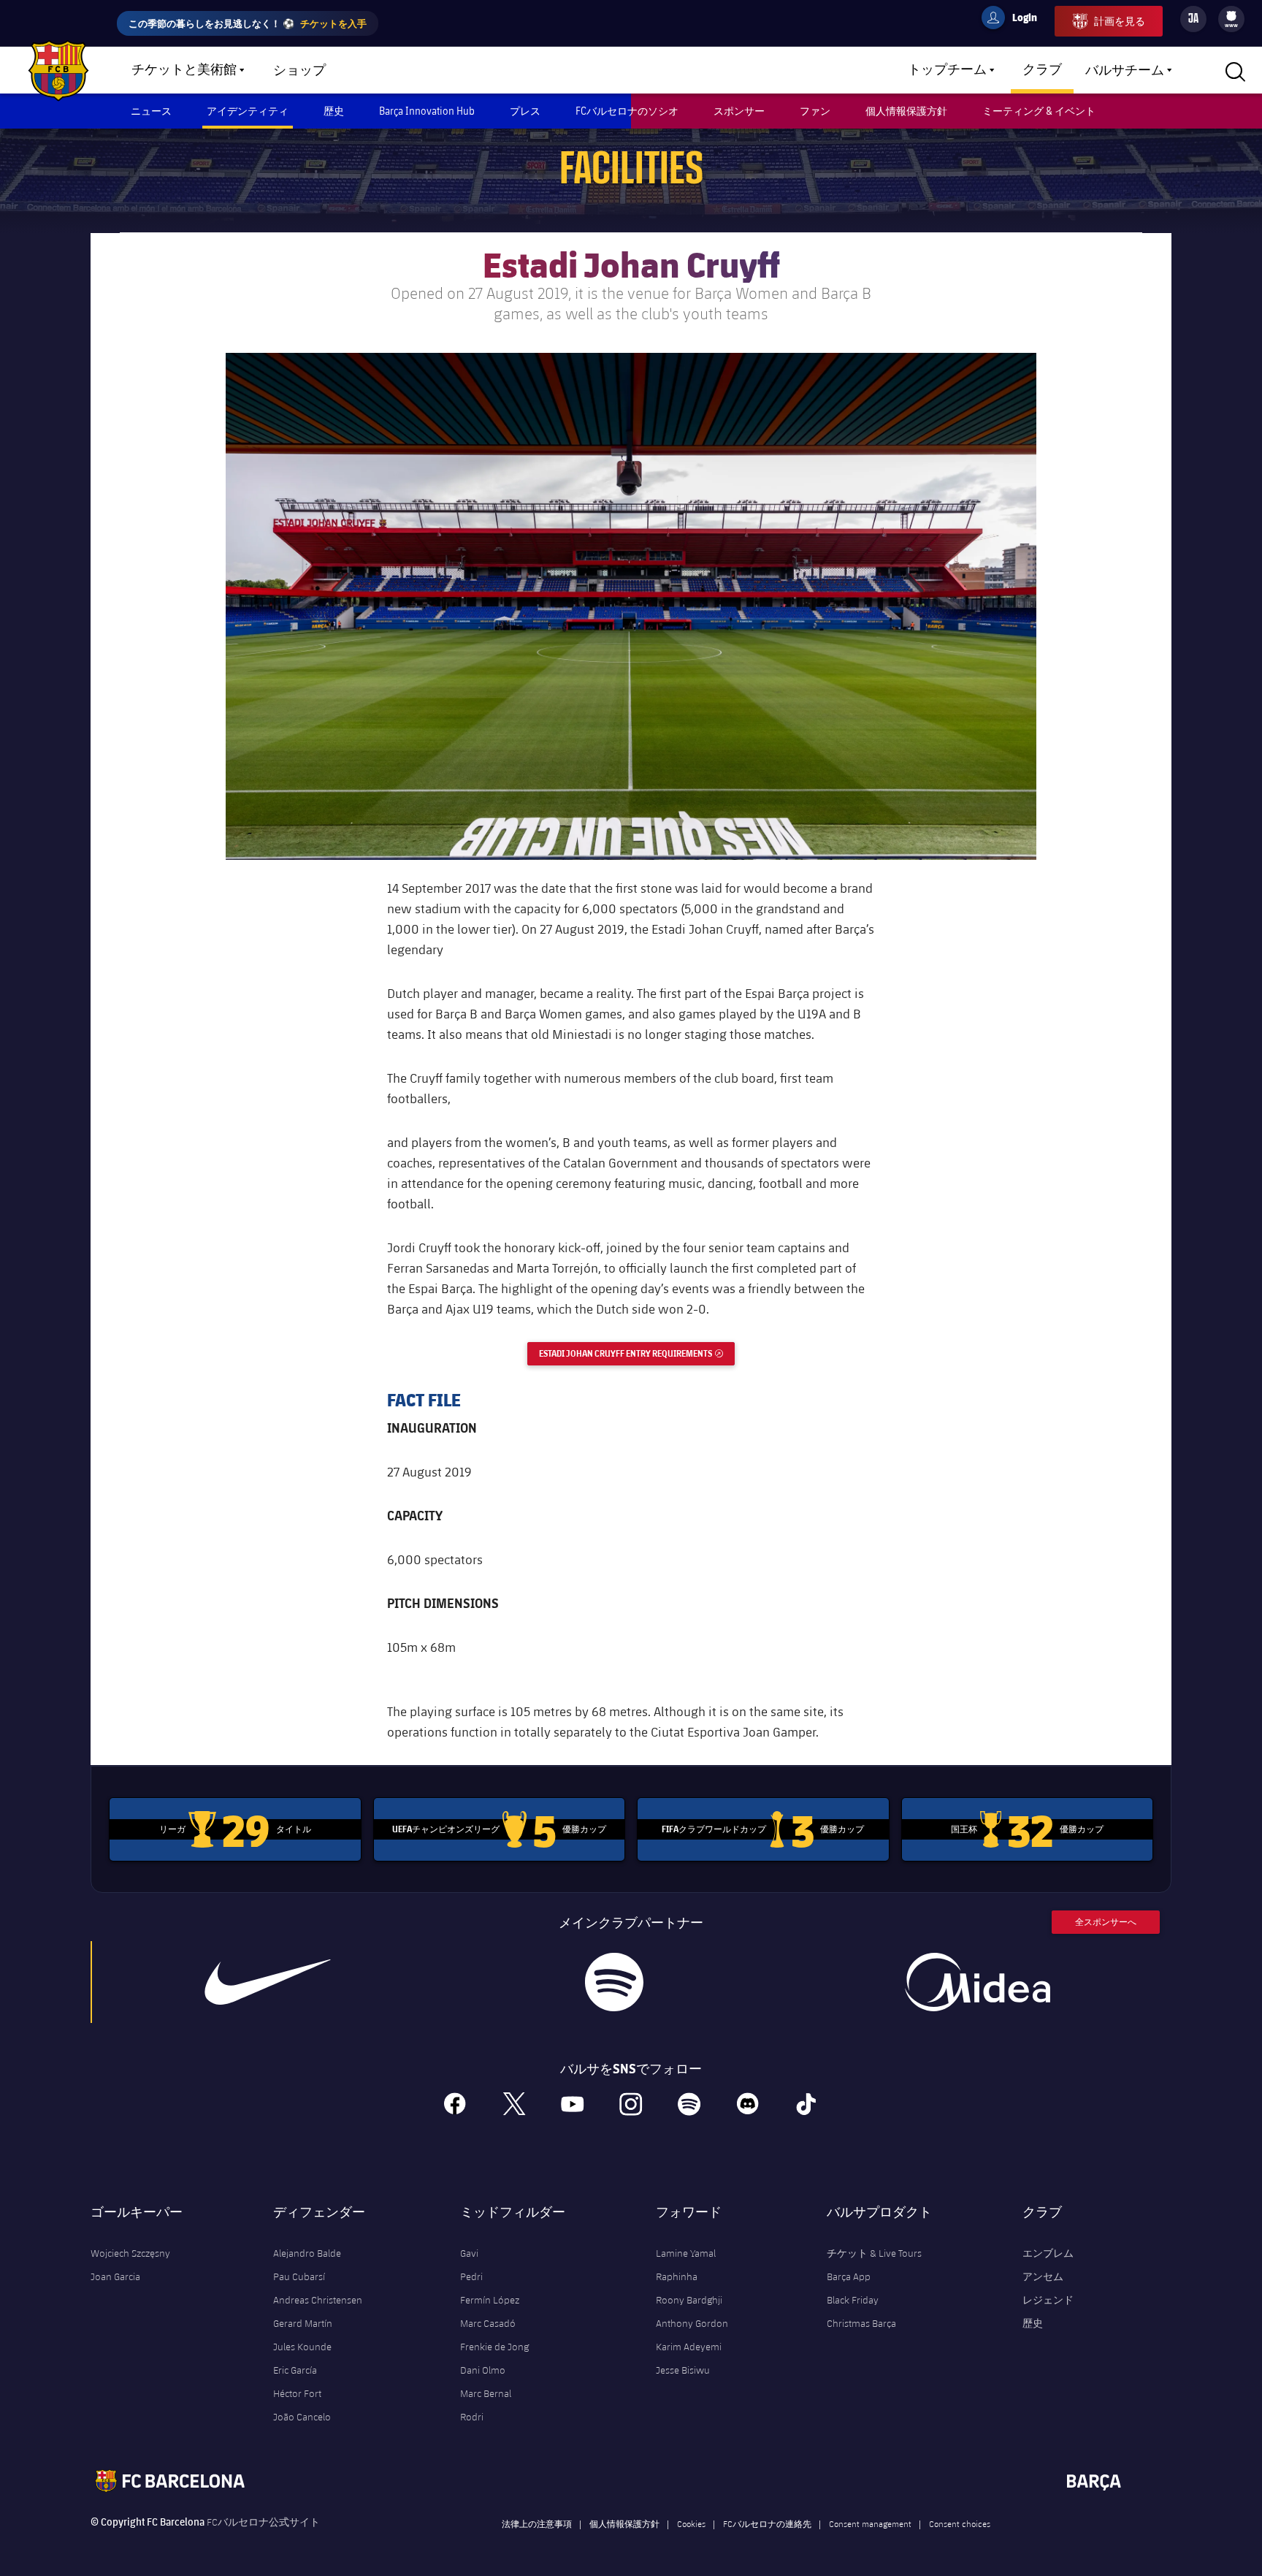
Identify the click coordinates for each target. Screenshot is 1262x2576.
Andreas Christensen (318, 2300)
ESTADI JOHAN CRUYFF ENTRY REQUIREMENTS (637, 1353)
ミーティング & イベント (1039, 111)
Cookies (691, 2523)
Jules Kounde (302, 2347)
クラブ (1042, 70)
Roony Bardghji (689, 2300)
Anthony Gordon (692, 2323)
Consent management (870, 2523)
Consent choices (960, 2523)
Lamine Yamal (686, 2253)
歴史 (334, 111)
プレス (525, 111)
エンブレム (1048, 2253)
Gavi (469, 2253)
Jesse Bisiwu (683, 2370)
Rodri (472, 2417)
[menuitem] (1231, 16)
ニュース (151, 111)
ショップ (299, 71)
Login (1015, 20)
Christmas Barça (861, 2323)
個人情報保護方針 (906, 111)
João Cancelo (302, 2417)
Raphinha (677, 2276)
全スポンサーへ (1106, 1922)
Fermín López (490, 2300)
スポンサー (739, 111)
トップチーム (947, 70)
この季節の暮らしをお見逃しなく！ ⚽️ (248, 23)
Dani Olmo (483, 2370)
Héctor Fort (297, 2393)
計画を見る (1120, 21)
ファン (815, 111)
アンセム (1043, 2276)
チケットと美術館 (184, 70)
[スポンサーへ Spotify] (614, 1982)
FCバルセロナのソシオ (627, 111)
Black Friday (853, 2300)
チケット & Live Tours (874, 2253)
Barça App (849, 2276)
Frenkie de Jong (494, 2347)
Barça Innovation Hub (427, 111)
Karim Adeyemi (689, 2347)
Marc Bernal (486, 2393)
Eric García (295, 2370)
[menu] (1231, 19)
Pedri (471, 2276)
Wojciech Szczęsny (130, 2253)
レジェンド (1048, 2300)
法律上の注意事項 (537, 2523)
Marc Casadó (488, 2323)
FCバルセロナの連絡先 (767, 2523)
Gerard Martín (303, 2323)
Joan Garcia (115, 2276)
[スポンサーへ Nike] (268, 1982)
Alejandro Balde (307, 2253)
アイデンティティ (248, 111)
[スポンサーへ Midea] (977, 1982)
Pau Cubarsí (299, 2276)
